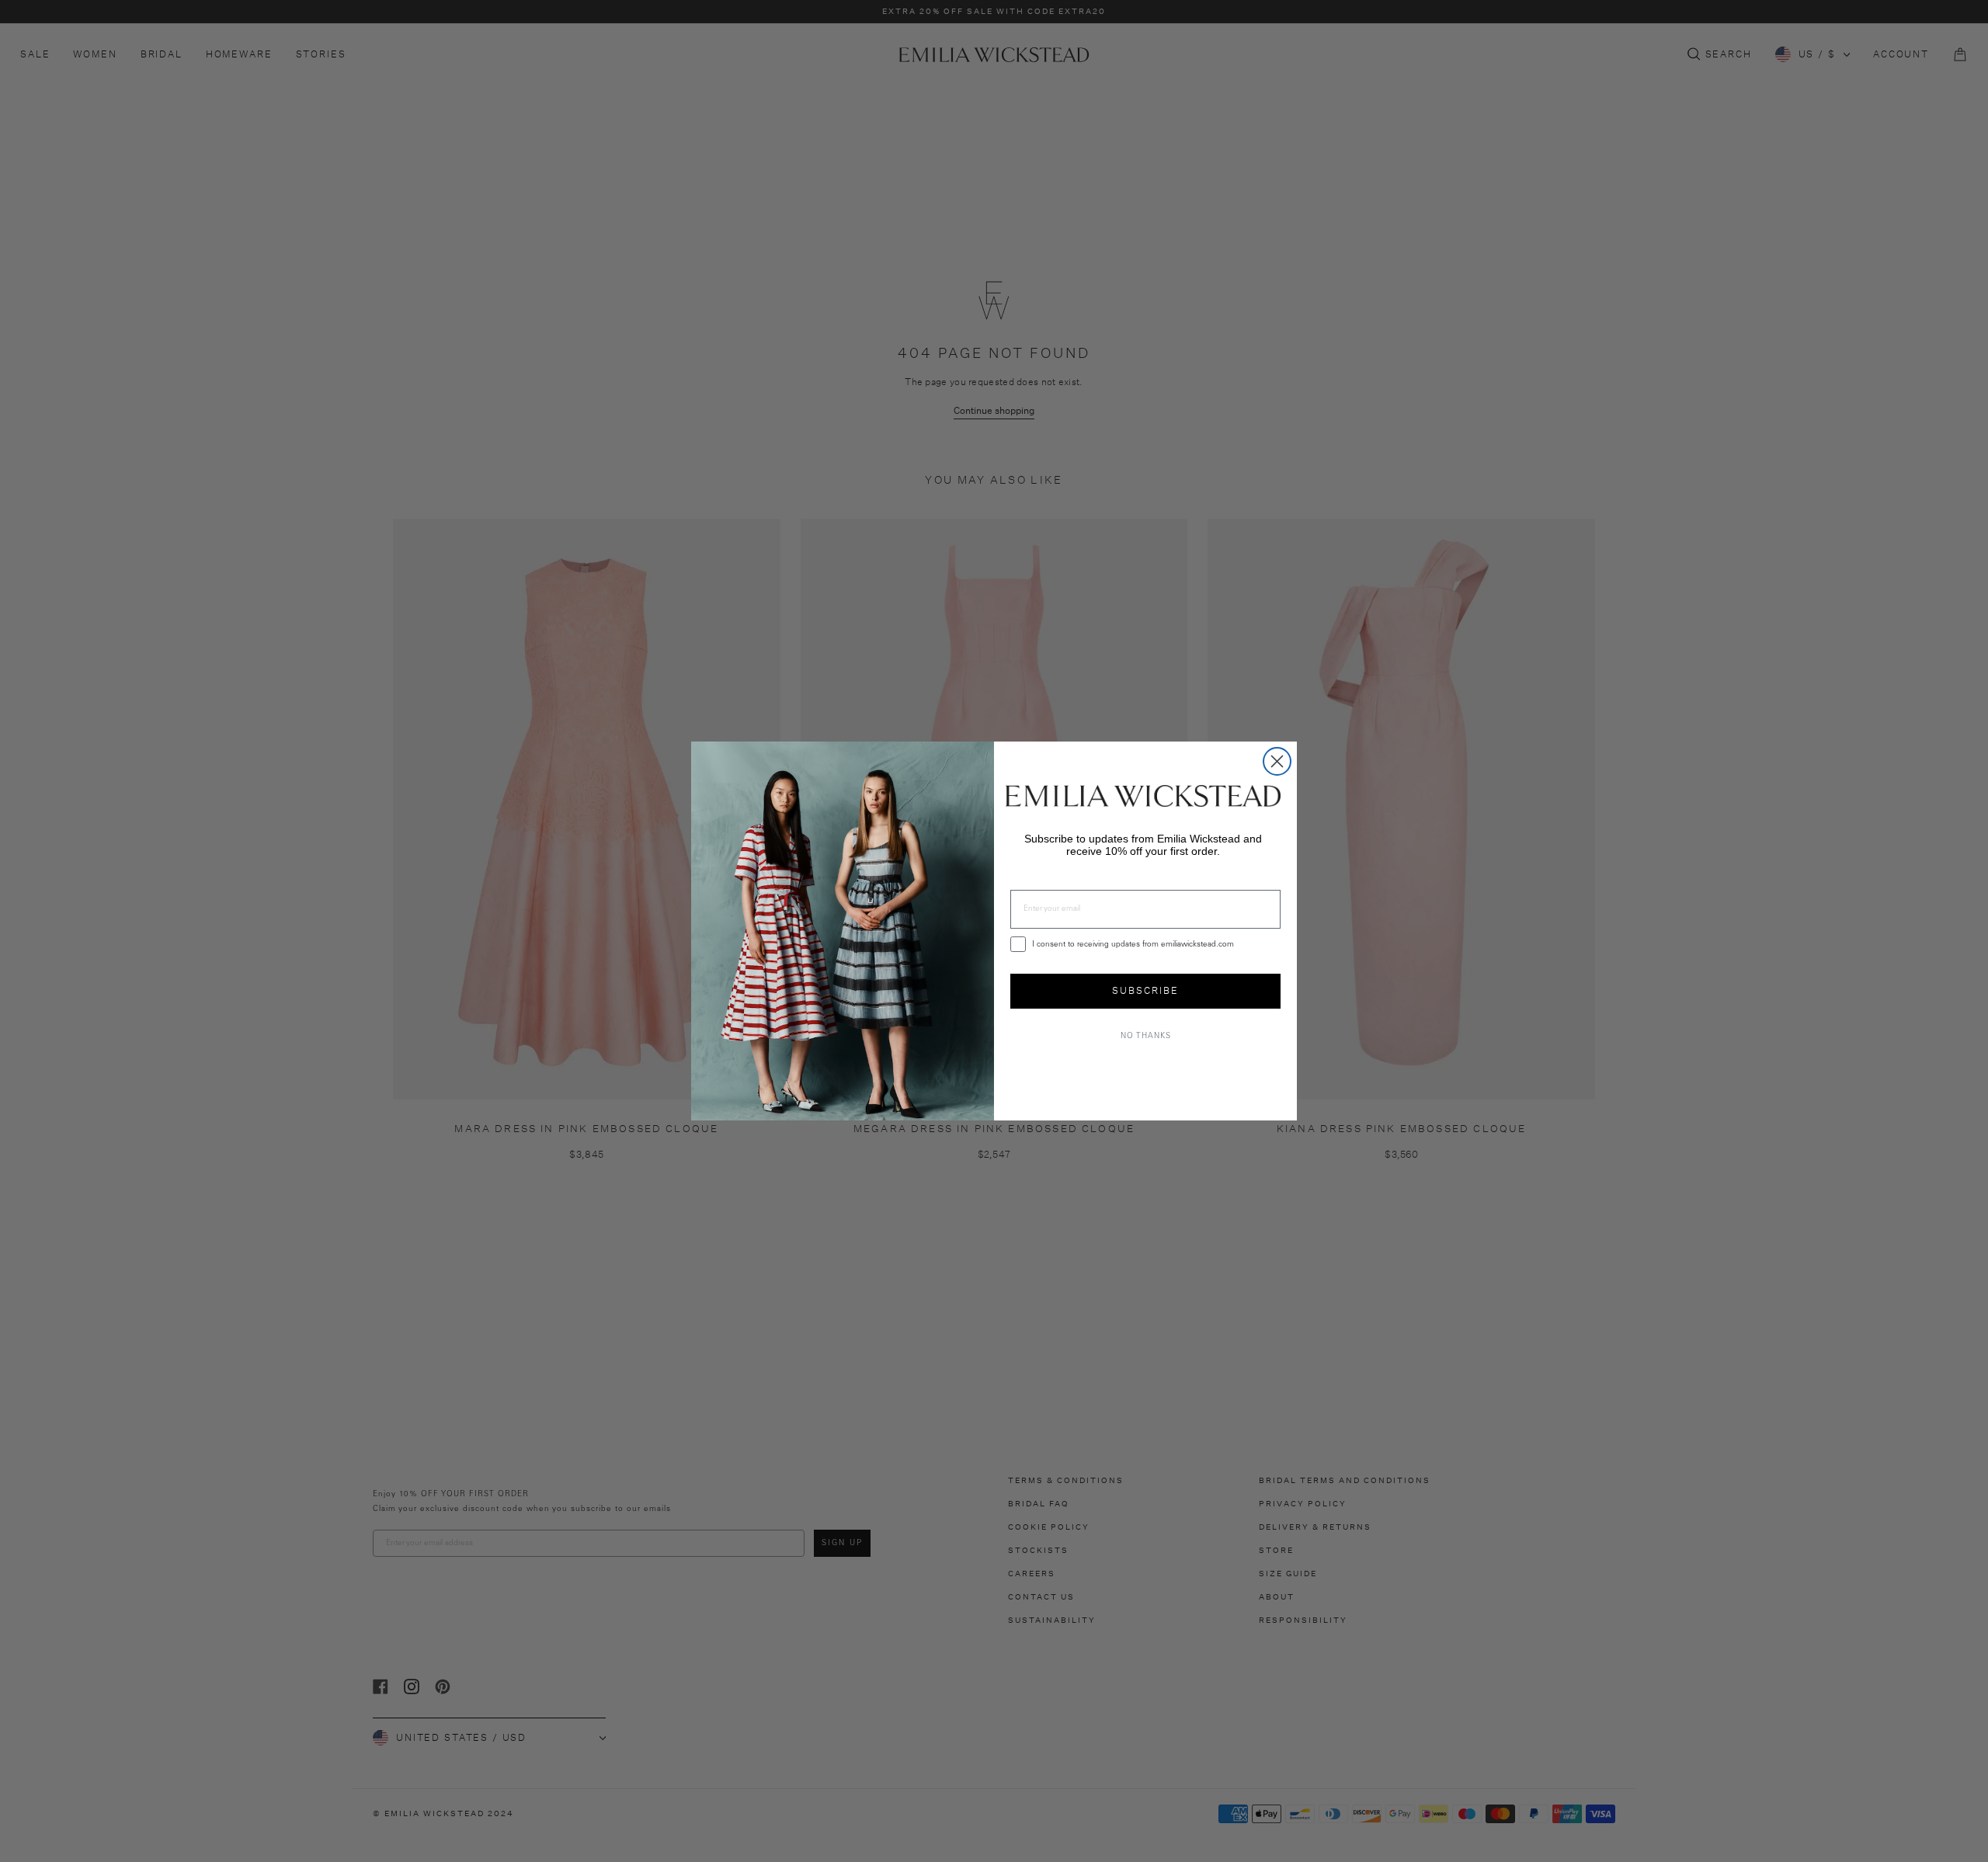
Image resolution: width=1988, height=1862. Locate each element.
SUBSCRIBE (1145, 990)
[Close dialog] (1277, 761)
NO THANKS (1146, 1037)
